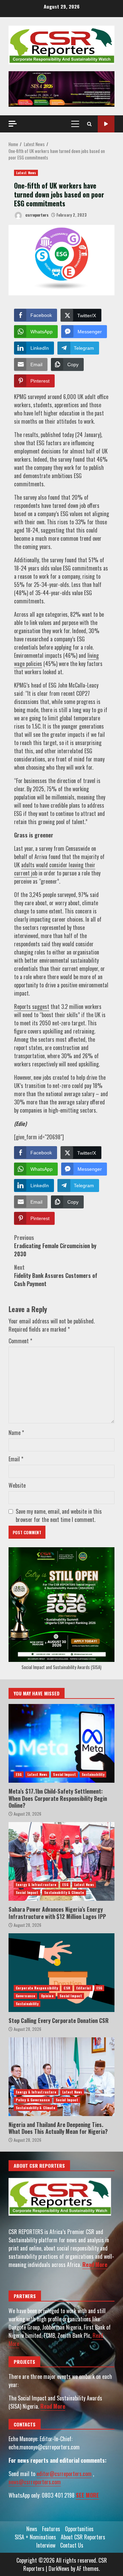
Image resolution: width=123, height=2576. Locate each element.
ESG (19, 1774)
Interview (46, 2545)
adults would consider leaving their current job (55, 869)
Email (16, 1459)
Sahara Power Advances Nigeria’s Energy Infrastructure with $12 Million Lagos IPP (61, 1861)
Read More (95, 2265)
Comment (20, 1341)
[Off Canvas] (13, 124)
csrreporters (36, 215)
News (32, 2529)
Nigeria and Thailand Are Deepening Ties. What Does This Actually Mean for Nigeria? (61, 2077)
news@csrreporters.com (35, 2482)
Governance (25, 1996)
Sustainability (93, 1774)
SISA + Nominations (35, 2537)
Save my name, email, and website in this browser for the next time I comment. (59, 1515)
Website (17, 1485)
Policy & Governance (33, 2100)
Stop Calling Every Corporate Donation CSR (61, 1973)
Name (16, 1433)
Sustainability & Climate (64, 1892)
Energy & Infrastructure (36, 1885)
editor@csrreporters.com (64, 2474)
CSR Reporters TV (106, 124)
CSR (67, 1988)
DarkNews (59, 2568)
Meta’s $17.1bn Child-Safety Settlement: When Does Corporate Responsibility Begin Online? (61, 1743)
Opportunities (79, 2529)
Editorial (83, 1988)
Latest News (26, 173)
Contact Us (72, 2545)
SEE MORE (87, 2495)
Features (51, 2529)
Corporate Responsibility (37, 1988)
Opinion (47, 1996)
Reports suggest (32, 1007)
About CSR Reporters (83, 2537)
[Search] (89, 124)
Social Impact (64, 1774)
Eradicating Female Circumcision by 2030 (55, 1246)
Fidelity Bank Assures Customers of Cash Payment (56, 1276)
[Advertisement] (61, 88)
